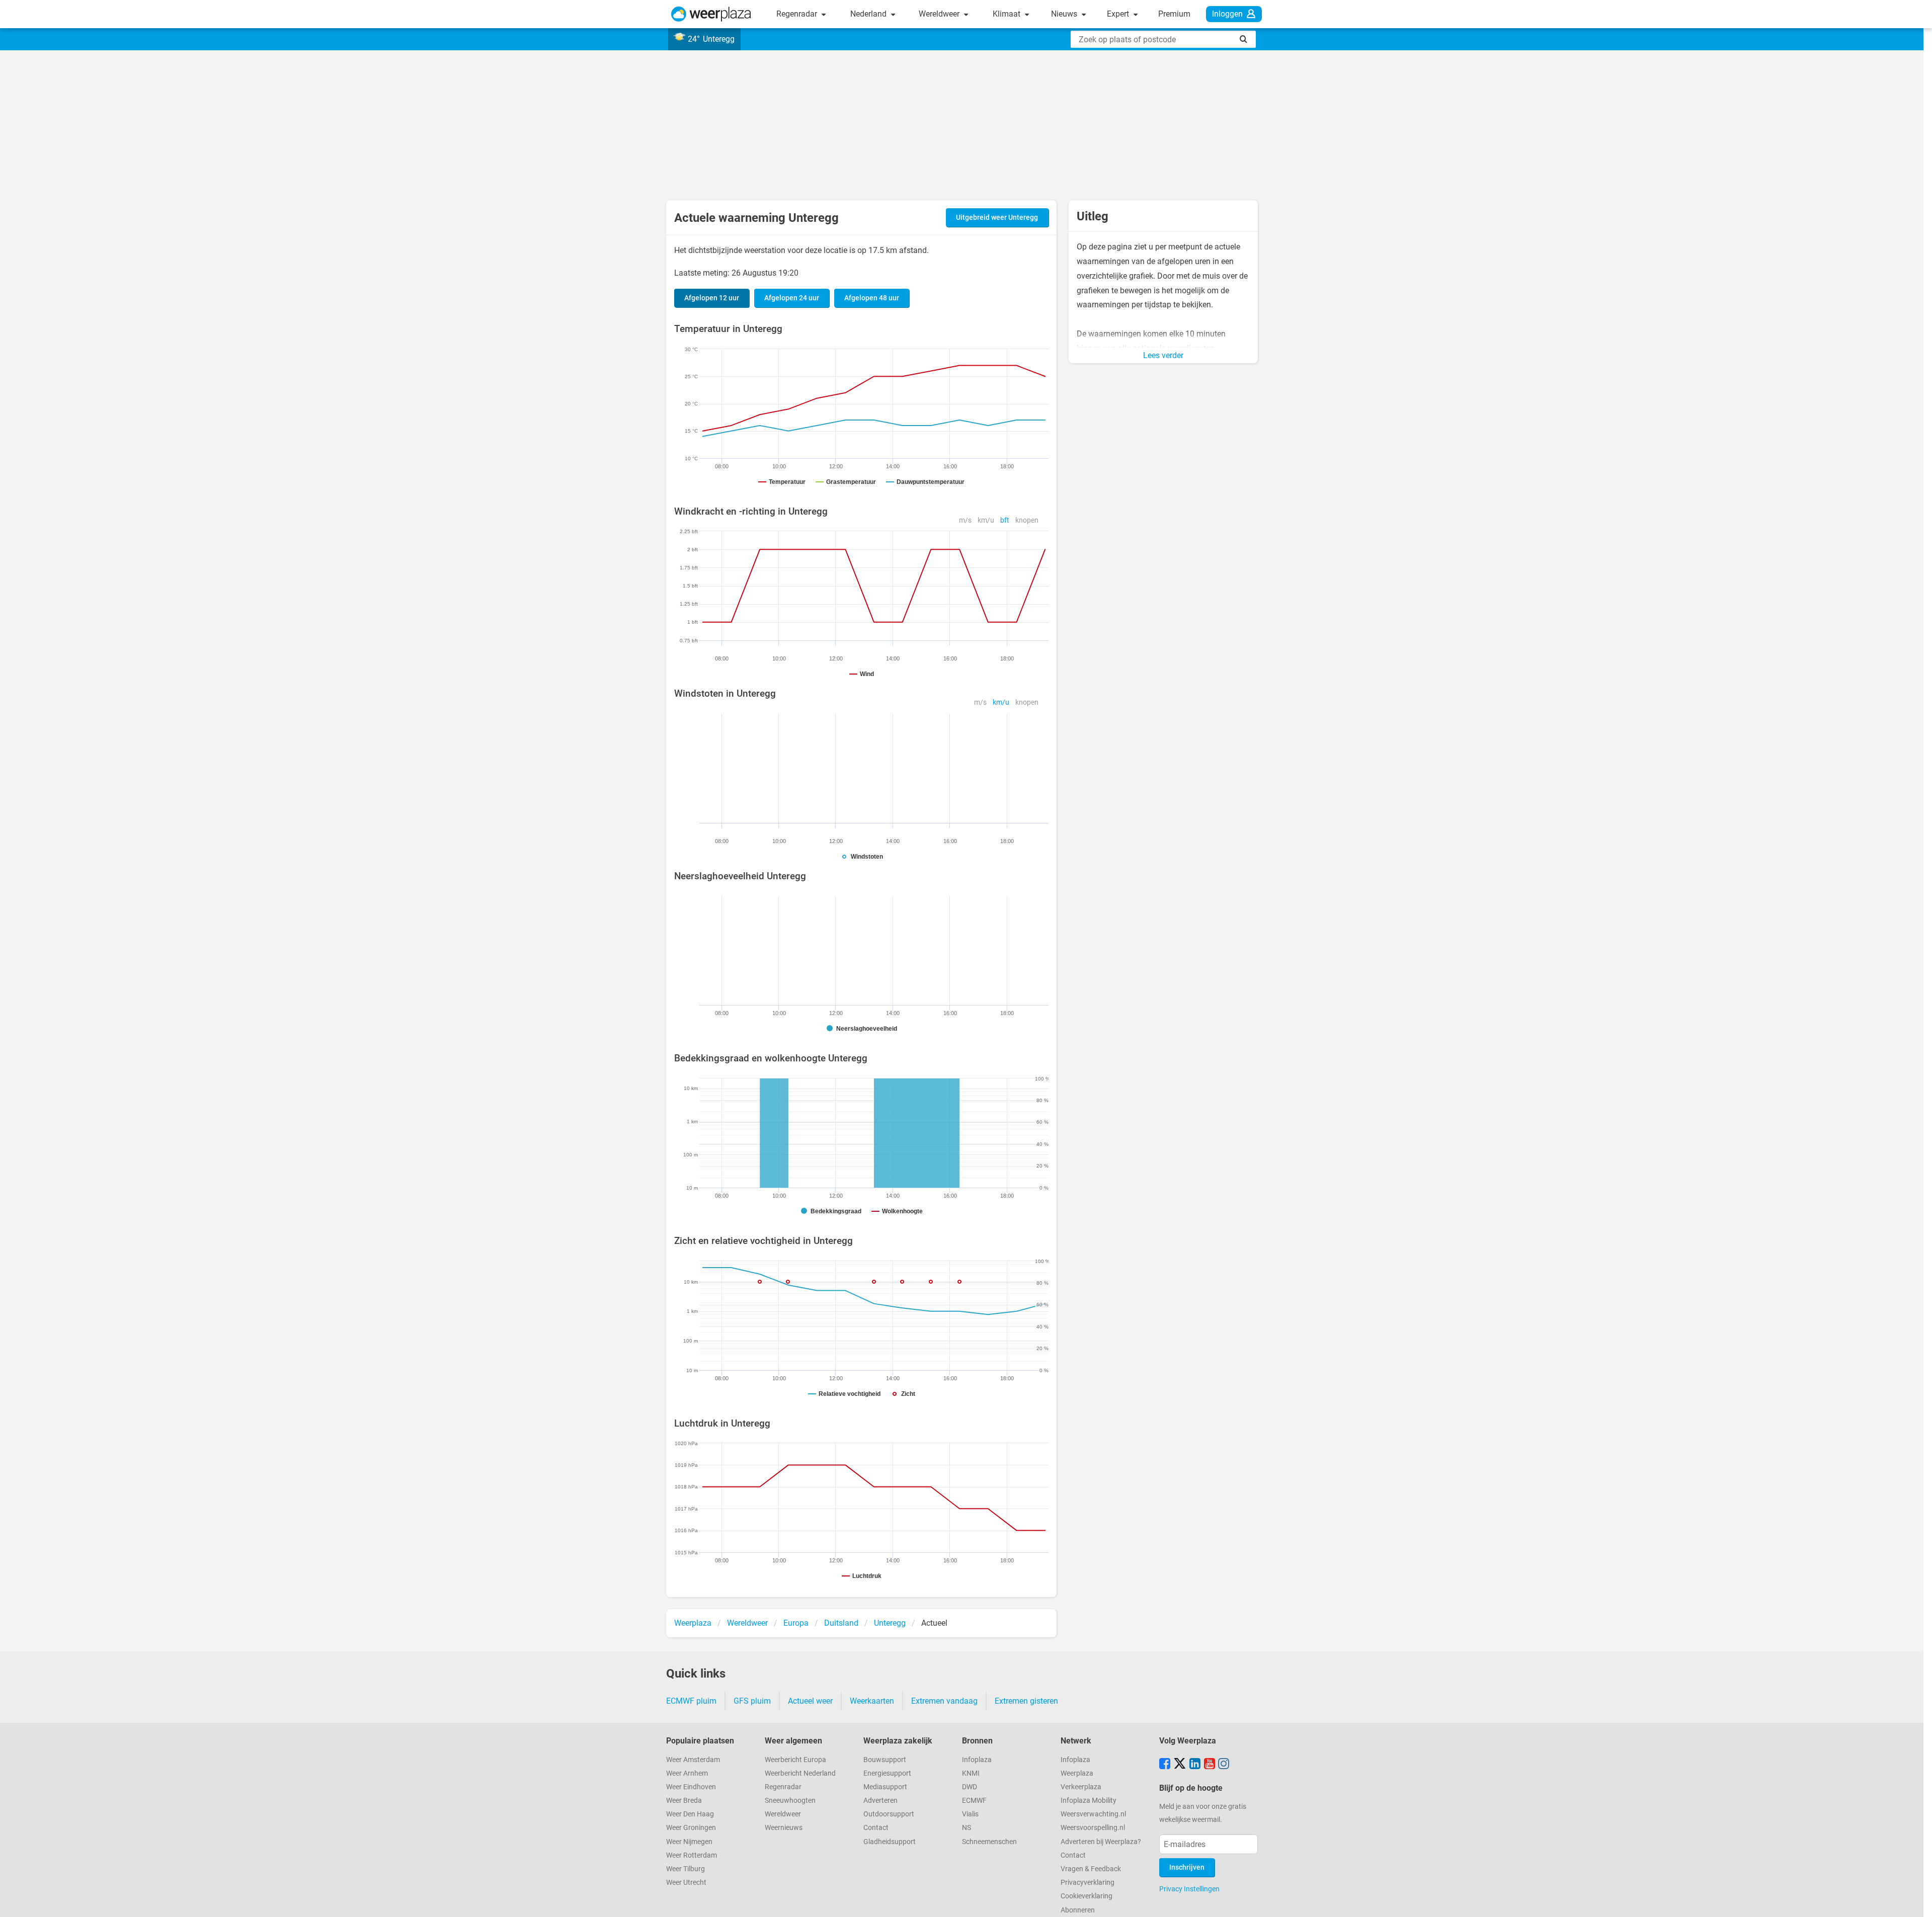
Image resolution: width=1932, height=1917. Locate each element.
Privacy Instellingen (1189, 1889)
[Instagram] (1224, 1765)
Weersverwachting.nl (1093, 1814)
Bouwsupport (885, 1760)
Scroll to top (1916, 1901)
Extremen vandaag (944, 1701)
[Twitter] (1180, 1765)
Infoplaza (977, 1760)
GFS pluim (752, 1701)
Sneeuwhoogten (790, 1801)
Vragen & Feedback (1091, 1869)
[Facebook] (1165, 1765)
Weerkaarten (872, 1701)
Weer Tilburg (686, 1869)
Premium (1174, 14)
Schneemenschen (989, 1842)
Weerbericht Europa (795, 1760)
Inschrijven (1187, 1867)
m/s (965, 520)
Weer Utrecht (686, 1883)
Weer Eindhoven (691, 1787)
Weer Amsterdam (693, 1760)
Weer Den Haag (690, 1814)
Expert (1119, 14)
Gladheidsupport (890, 1842)
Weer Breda (684, 1801)
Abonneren (1078, 1910)
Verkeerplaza (1081, 1787)
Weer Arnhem (687, 1773)
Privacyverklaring (1088, 1883)
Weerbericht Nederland (800, 1773)
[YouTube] (1210, 1765)
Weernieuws (784, 1828)
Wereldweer (940, 14)
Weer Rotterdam (692, 1855)
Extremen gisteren (1026, 1701)
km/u (986, 520)
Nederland (869, 14)
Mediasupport (885, 1787)
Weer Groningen (691, 1828)
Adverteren (880, 1801)
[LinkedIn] (1195, 1765)
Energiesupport (887, 1773)
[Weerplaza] (711, 14)
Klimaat (1008, 14)
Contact (876, 1828)
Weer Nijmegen (689, 1842)
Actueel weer (810, 1701)
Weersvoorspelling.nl (1093, 1828)
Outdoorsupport (889, 1814)
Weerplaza (1077, 1773)
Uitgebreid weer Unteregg (997, 218)
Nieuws (1065, 14)
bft (1005, 520)
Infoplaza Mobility (1089, 1801)
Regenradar (798, 14)
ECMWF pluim (691, 1701)
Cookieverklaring (1086, 1896)
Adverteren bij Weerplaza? (1101, 1842)
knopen (1027, 520)
